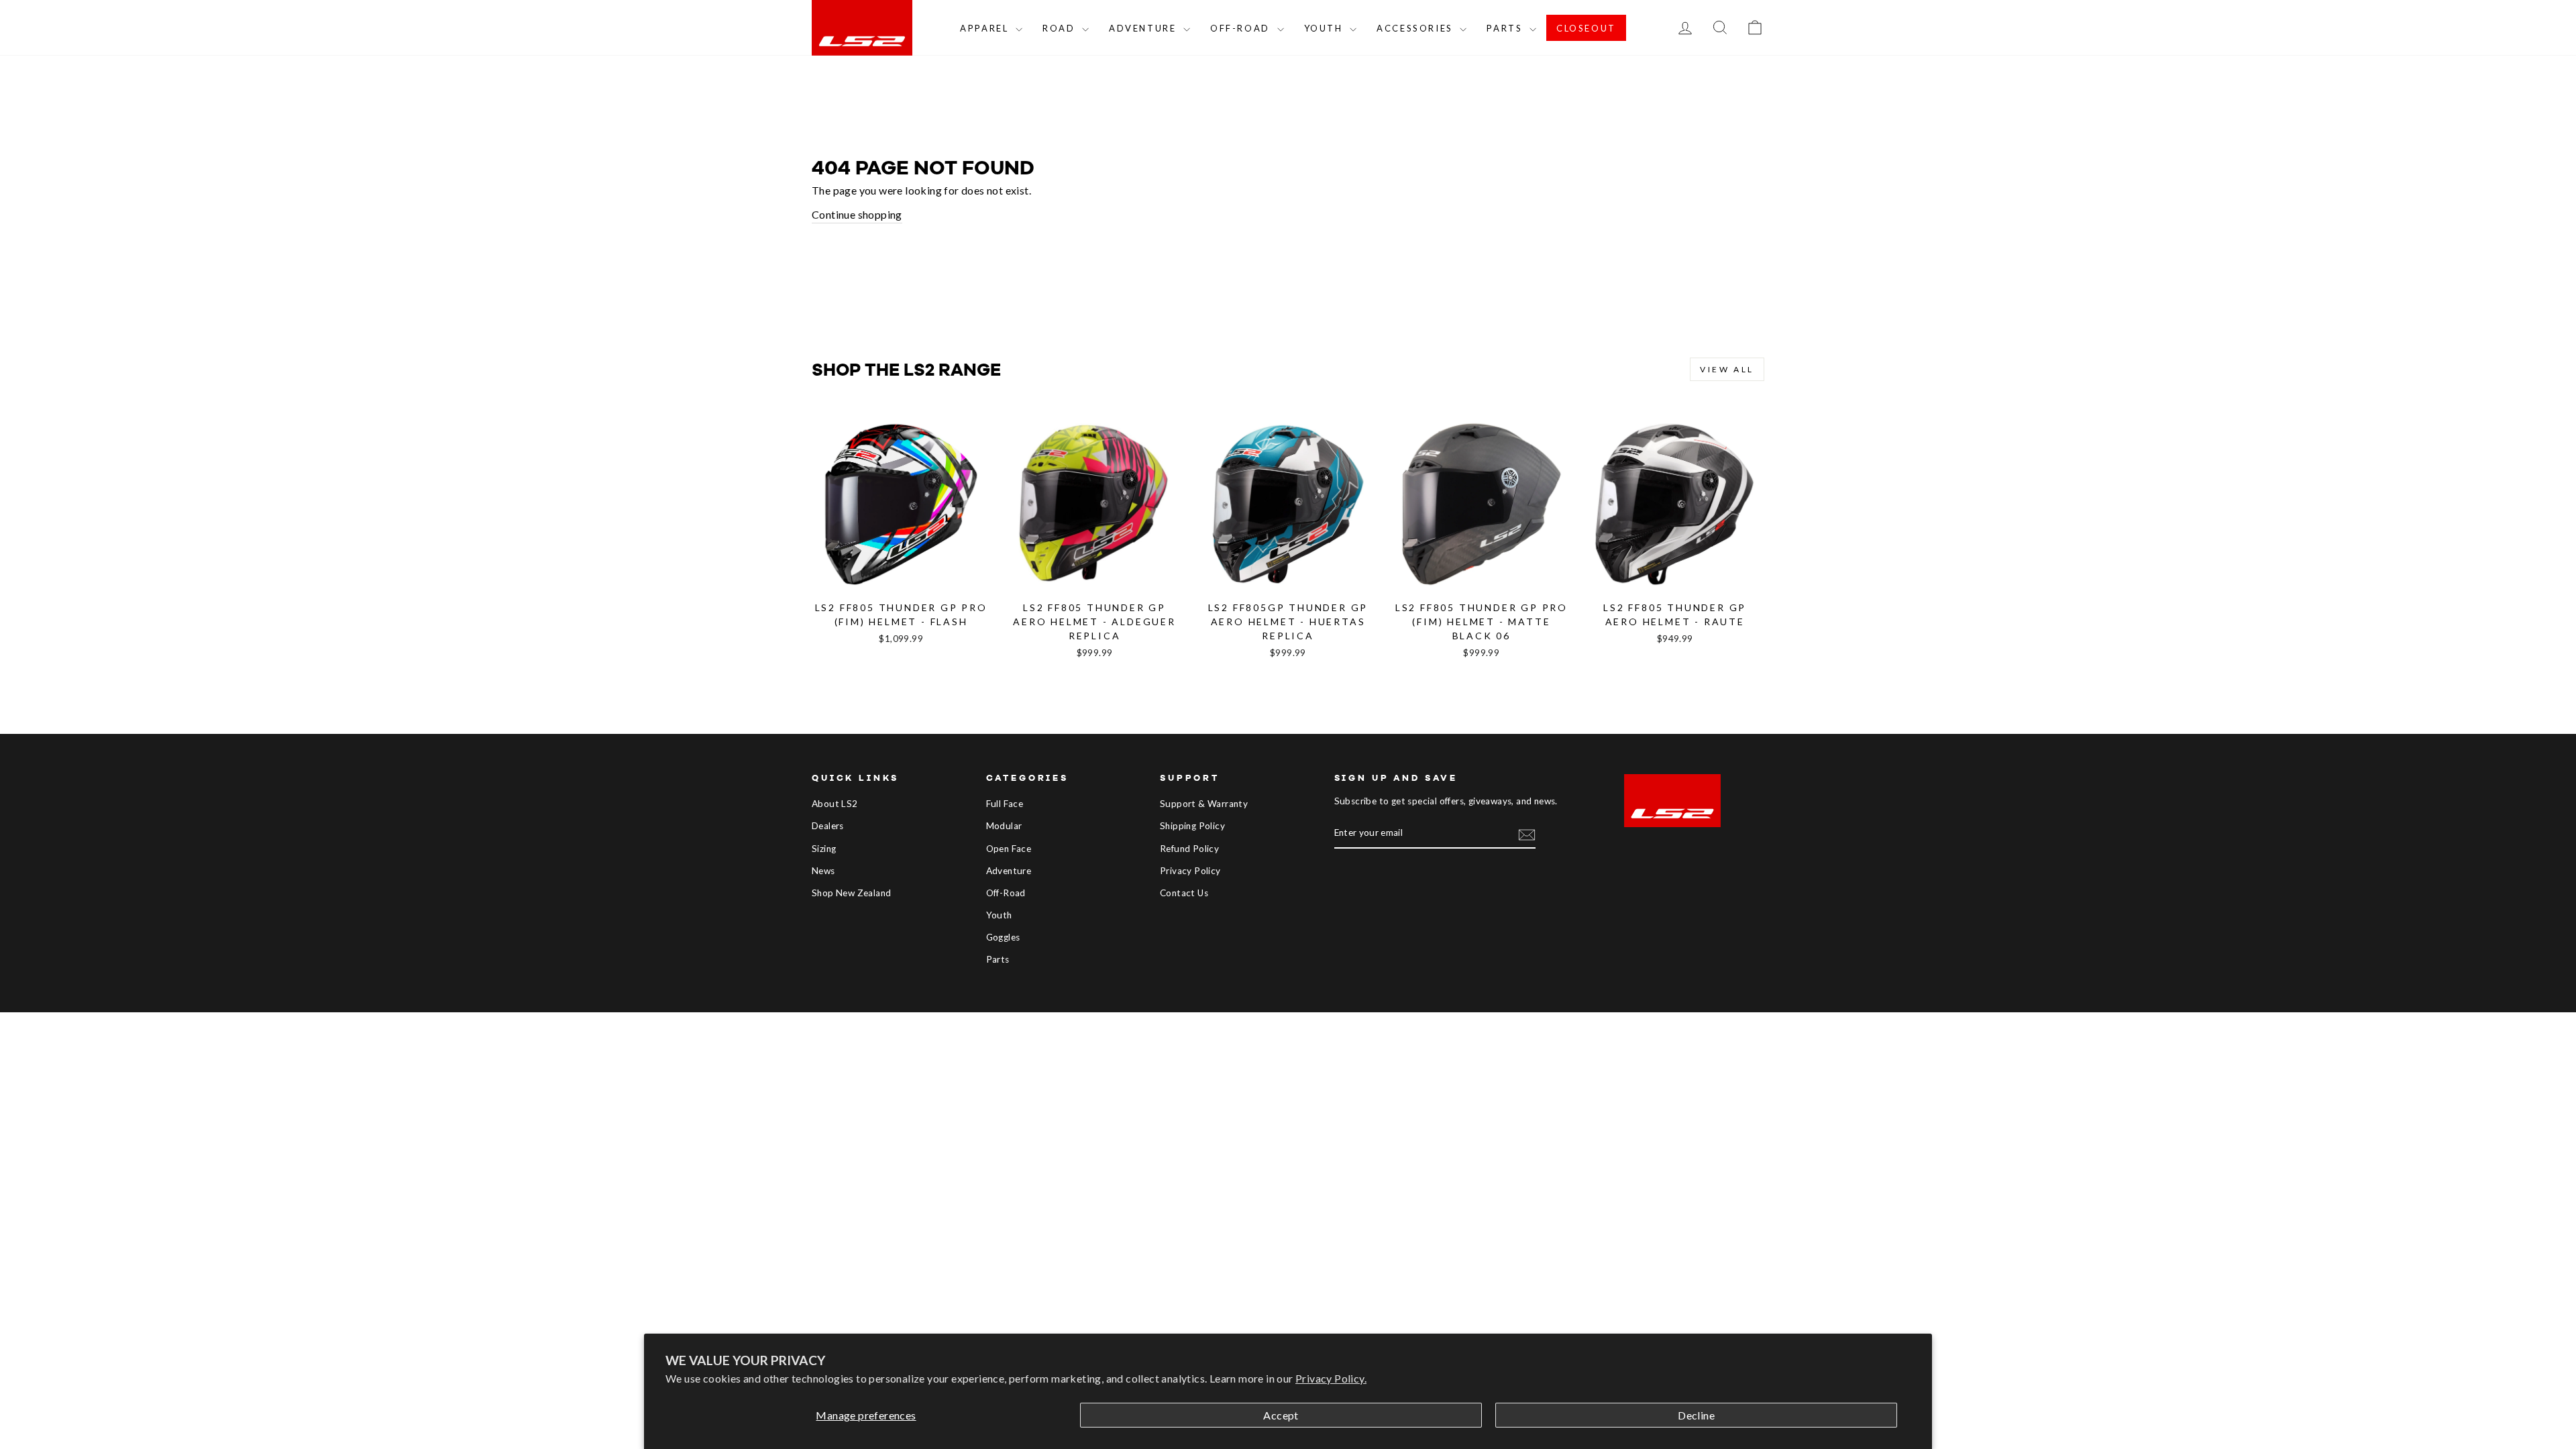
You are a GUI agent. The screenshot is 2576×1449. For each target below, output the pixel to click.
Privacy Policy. (1331, 1378)
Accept (1281, 1415)
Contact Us (1184, 893)
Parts (1506, 28)
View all (1727, 369)
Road (1061, 28)
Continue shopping (857, 214)
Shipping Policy (1192, 826)
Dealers (828, 826)
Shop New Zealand (851, 893)
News (823, 871)
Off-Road (1242, 28)
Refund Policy (1189, 849)
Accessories (1416, 28)
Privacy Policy (1190, 871)
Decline (1696, 1415)
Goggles (1003, 937)
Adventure (1144, 28)
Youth (1326, 28)
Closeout (1586, 28)
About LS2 (835, 804)
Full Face (1005, 804)
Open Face (1009, 849)
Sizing (824, 849)
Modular (1004, 826)
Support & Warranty (1204, 804)
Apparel (986, 28)
